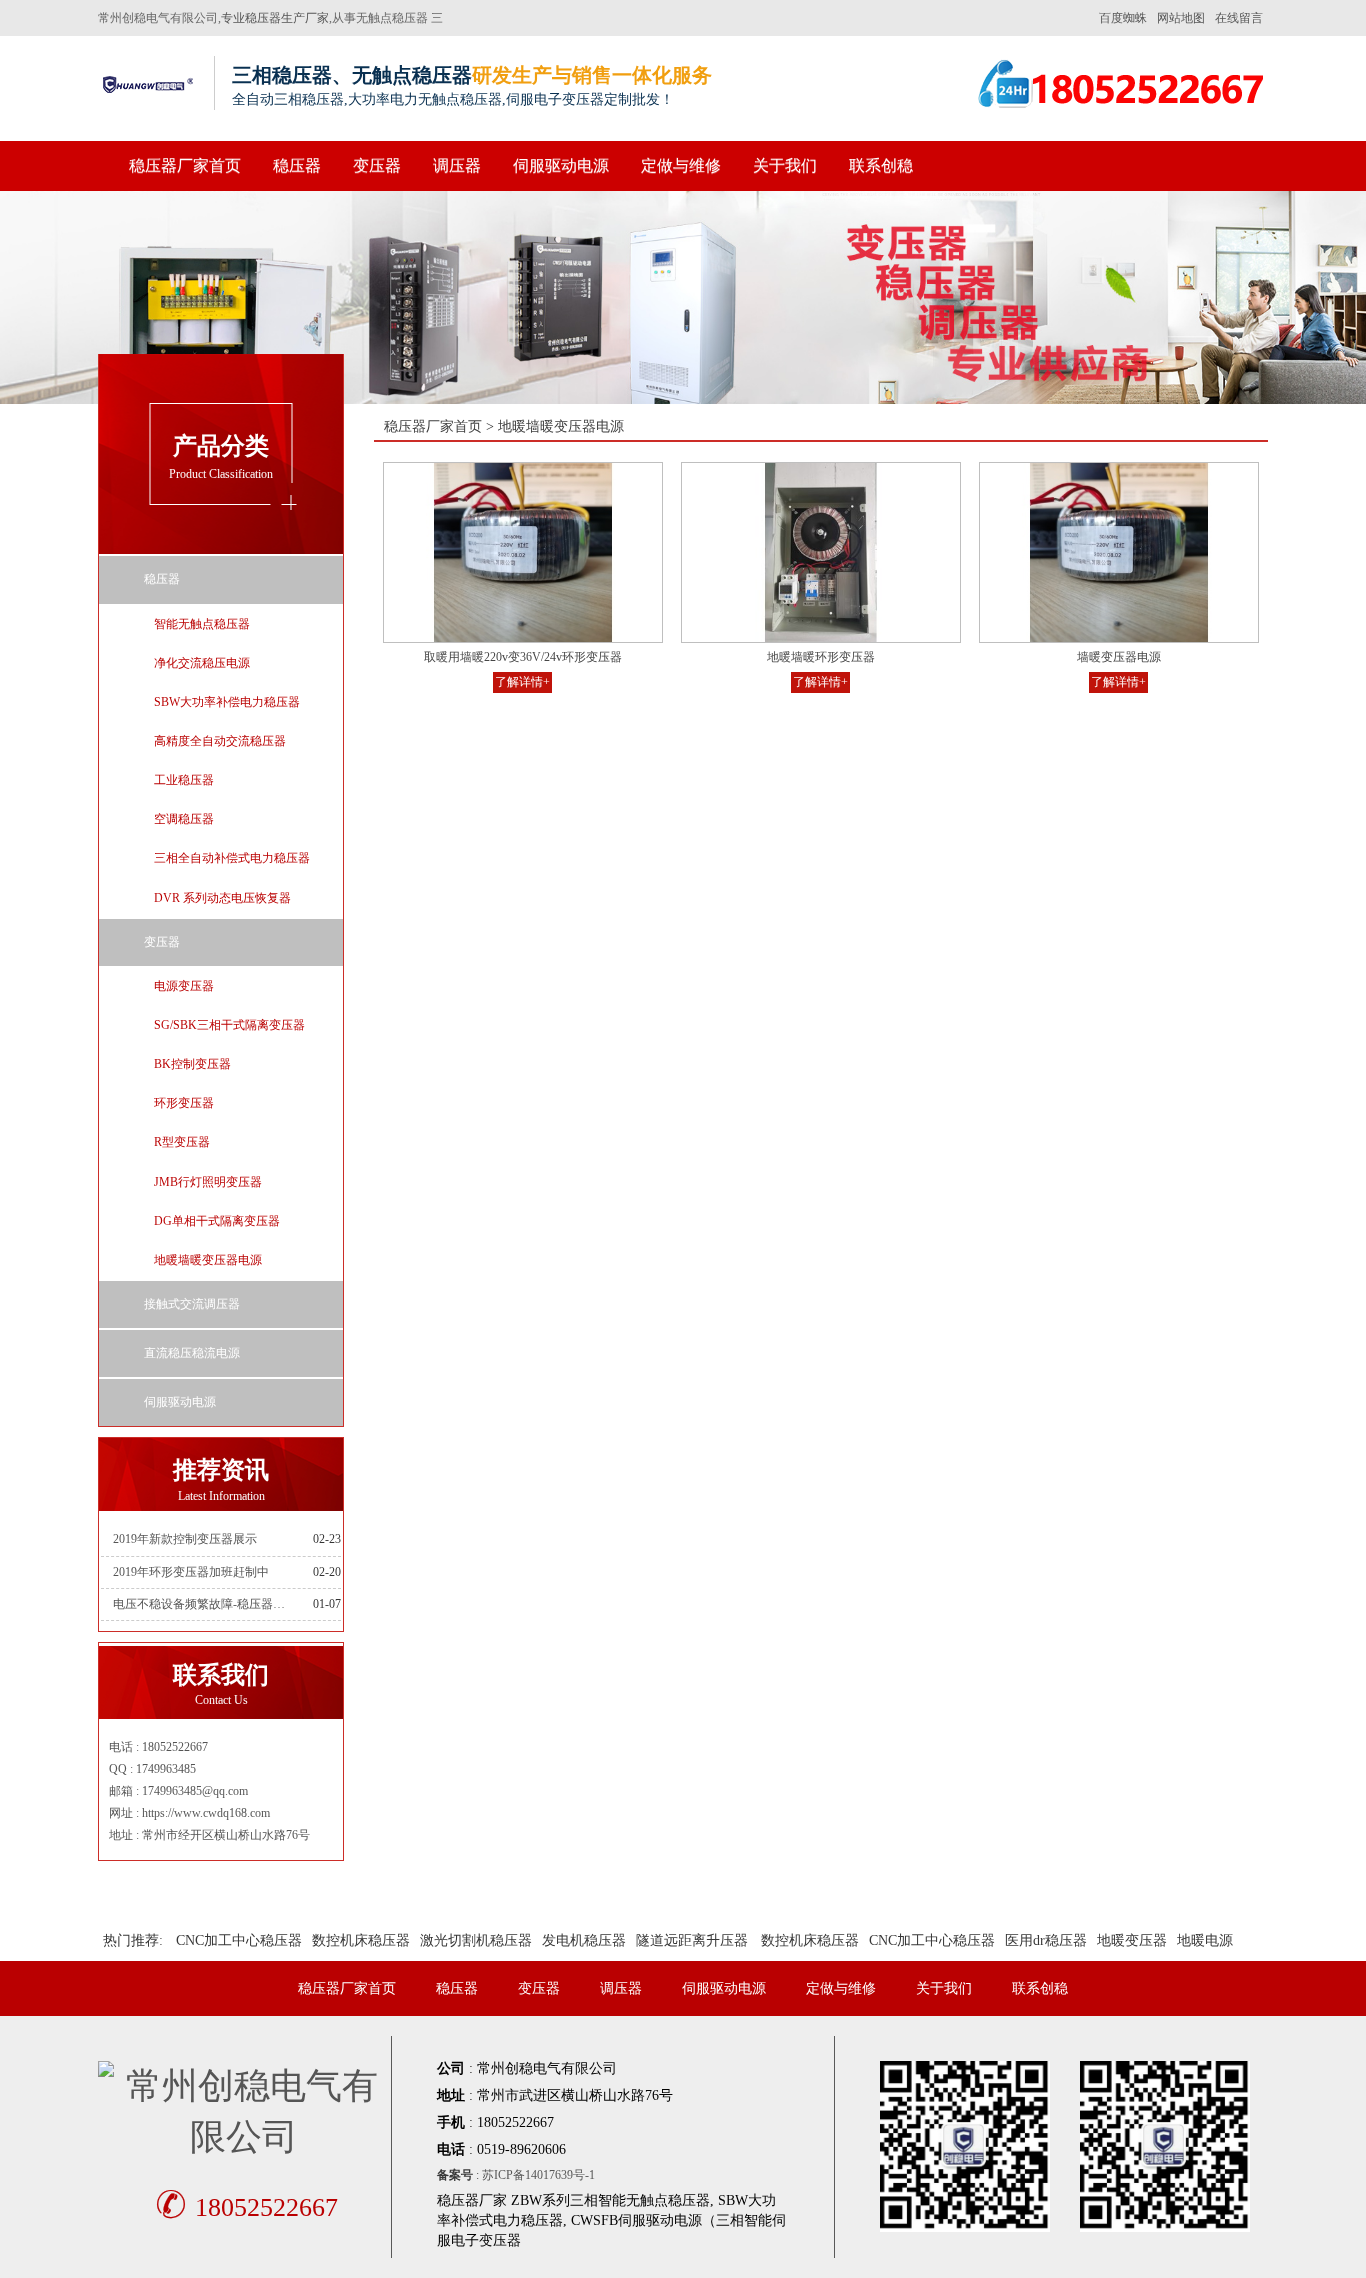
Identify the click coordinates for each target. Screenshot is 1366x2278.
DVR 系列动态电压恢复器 (222, 898)
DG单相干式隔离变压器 (217, 1221)
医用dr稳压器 (1046, 1940)
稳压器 (297, 165)
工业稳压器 (184, 780)
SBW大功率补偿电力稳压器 (227, 702)
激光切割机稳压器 (476, 1940)
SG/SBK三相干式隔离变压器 (229, 1025)
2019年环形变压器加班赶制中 (191, 1572)
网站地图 (1181, 18)
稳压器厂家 (472, 2200)
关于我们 (785, 165)
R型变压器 (182, 1142)
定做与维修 (681, 165)
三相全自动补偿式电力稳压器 (232, 858)
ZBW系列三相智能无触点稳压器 (610, 2200)
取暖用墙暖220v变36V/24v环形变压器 (523, 657)
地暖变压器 (1132, 1940)
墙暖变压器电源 (1119, 657)
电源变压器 (184, 986)
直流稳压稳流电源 (192, 1353)
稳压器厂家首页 (185, 165)
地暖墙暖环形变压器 (821, 657)
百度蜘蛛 (1123, 18)
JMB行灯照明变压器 (208, 1182)
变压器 (377, 165)
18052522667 (246, 2207)
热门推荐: (133, 1940)
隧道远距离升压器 (692, 1940)
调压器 (457, 165)
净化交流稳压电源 (202, 663)
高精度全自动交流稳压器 (220, 741)
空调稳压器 (184, 819)
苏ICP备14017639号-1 (538, 2175)
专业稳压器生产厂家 (275, 18)
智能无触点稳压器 (202, 624)
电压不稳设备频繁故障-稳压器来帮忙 (202, 1604)
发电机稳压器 (584, 1940)
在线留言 (1239, 18)
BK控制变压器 (192, 1064)
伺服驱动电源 (561, 165)
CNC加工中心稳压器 (239, 1940)
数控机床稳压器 (361, 1940)
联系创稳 (881, 165)
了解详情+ (522, 682)
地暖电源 (1205, 1940)
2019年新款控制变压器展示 (185, 1539)
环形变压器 (184, 1103)
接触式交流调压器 (192, 1304)
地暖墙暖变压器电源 (208, 1260)
